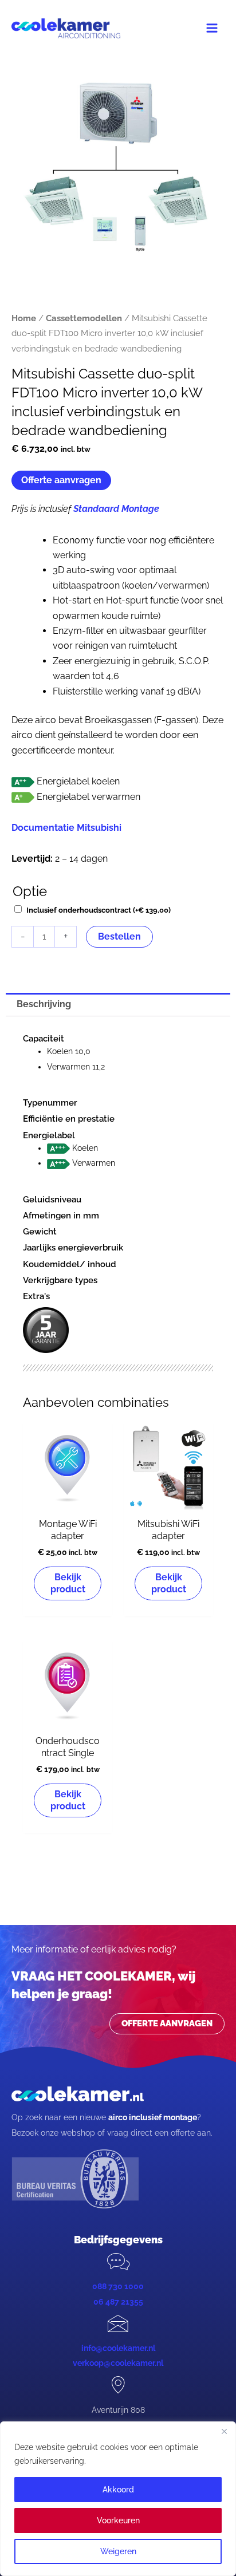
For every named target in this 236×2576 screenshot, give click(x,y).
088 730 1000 (118, 2286)
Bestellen (119, 936)
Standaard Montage (116, 509)
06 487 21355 (118, 2302)
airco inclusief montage (153, 2117)
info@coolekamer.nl (118, 2348)
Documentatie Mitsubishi (66, 828)
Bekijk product (68, 1583)
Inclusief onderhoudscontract (99, 910)
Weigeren (118, 2551)
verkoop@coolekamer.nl (118, 2363)
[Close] (224, 2431)
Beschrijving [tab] (44, 1004)
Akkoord (118, 2490)
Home (24, 318)
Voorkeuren (118, 2520)
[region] (118, 2499)
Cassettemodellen (84, 318)
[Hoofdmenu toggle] (212, 28)
